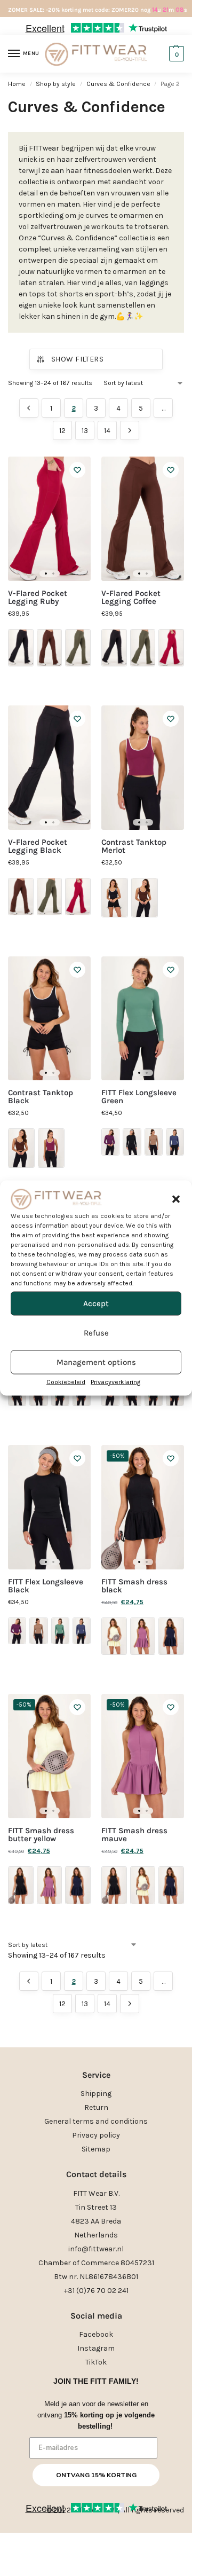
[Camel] (154, 1142)
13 (85, 431)
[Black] (21, 648)
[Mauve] (143, 1636)
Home (17, 84)
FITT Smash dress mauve (134, 1835)
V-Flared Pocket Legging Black (38, 846)
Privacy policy (96, 2135)
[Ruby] (171, 648)
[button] (176, 1199)
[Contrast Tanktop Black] (49, 1019)
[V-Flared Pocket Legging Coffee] (143, 519)
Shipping (96, 2094)
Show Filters (77, 359)
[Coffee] (50, 648)
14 (107, 431)
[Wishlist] (77, 470)
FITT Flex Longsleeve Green (139, 1097)
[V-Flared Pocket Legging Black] (49, 768)
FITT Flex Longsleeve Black (46, 1586)
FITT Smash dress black (134, 1586)
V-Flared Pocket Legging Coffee (131, 598)
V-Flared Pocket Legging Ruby (38, 598)
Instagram (96, 2348)
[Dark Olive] (78, 648)
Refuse (96, 1333)
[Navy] (175, 1142)
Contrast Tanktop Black (41, 1097)
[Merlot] (51, 1148)
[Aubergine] (110, 1142)
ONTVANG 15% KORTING (96, 2475)
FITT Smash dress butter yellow (41, 1835)
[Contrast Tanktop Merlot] (143, 768)
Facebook (96, 2334)
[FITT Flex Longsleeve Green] (143, 1019)
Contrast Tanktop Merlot (134, 846)
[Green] (60, 1631)
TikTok (96, 2362)
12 (62, 431)
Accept (96, 1303)
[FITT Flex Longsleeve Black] (49, 1507)
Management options (96, 1362)
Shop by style (56, 84)
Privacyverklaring (115, 1381)
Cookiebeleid (66, 1381)
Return (96, 2107)
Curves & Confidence (118, 84)
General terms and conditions (96, 2121)
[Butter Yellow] (114, 1636)
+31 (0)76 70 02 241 (96, 2291)
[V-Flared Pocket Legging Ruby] (49, 519)
